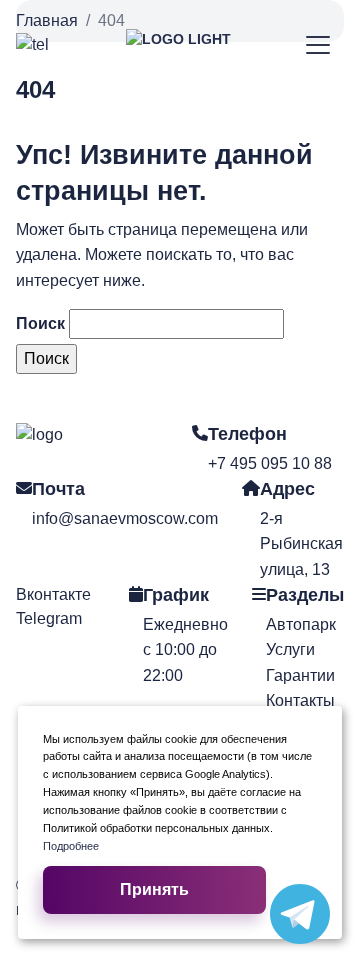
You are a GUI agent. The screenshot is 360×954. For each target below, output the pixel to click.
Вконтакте (53, 594)
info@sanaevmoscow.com (125, 518)
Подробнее (71, 846)
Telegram (49, 618)
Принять (154, 889)
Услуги (290, 649)
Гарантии (300, 675)
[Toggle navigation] (318, 45)
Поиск (40, 323)
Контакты (300, 700)
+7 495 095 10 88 (270, 463)
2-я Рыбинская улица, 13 (301, 544)
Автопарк (301, 624)
